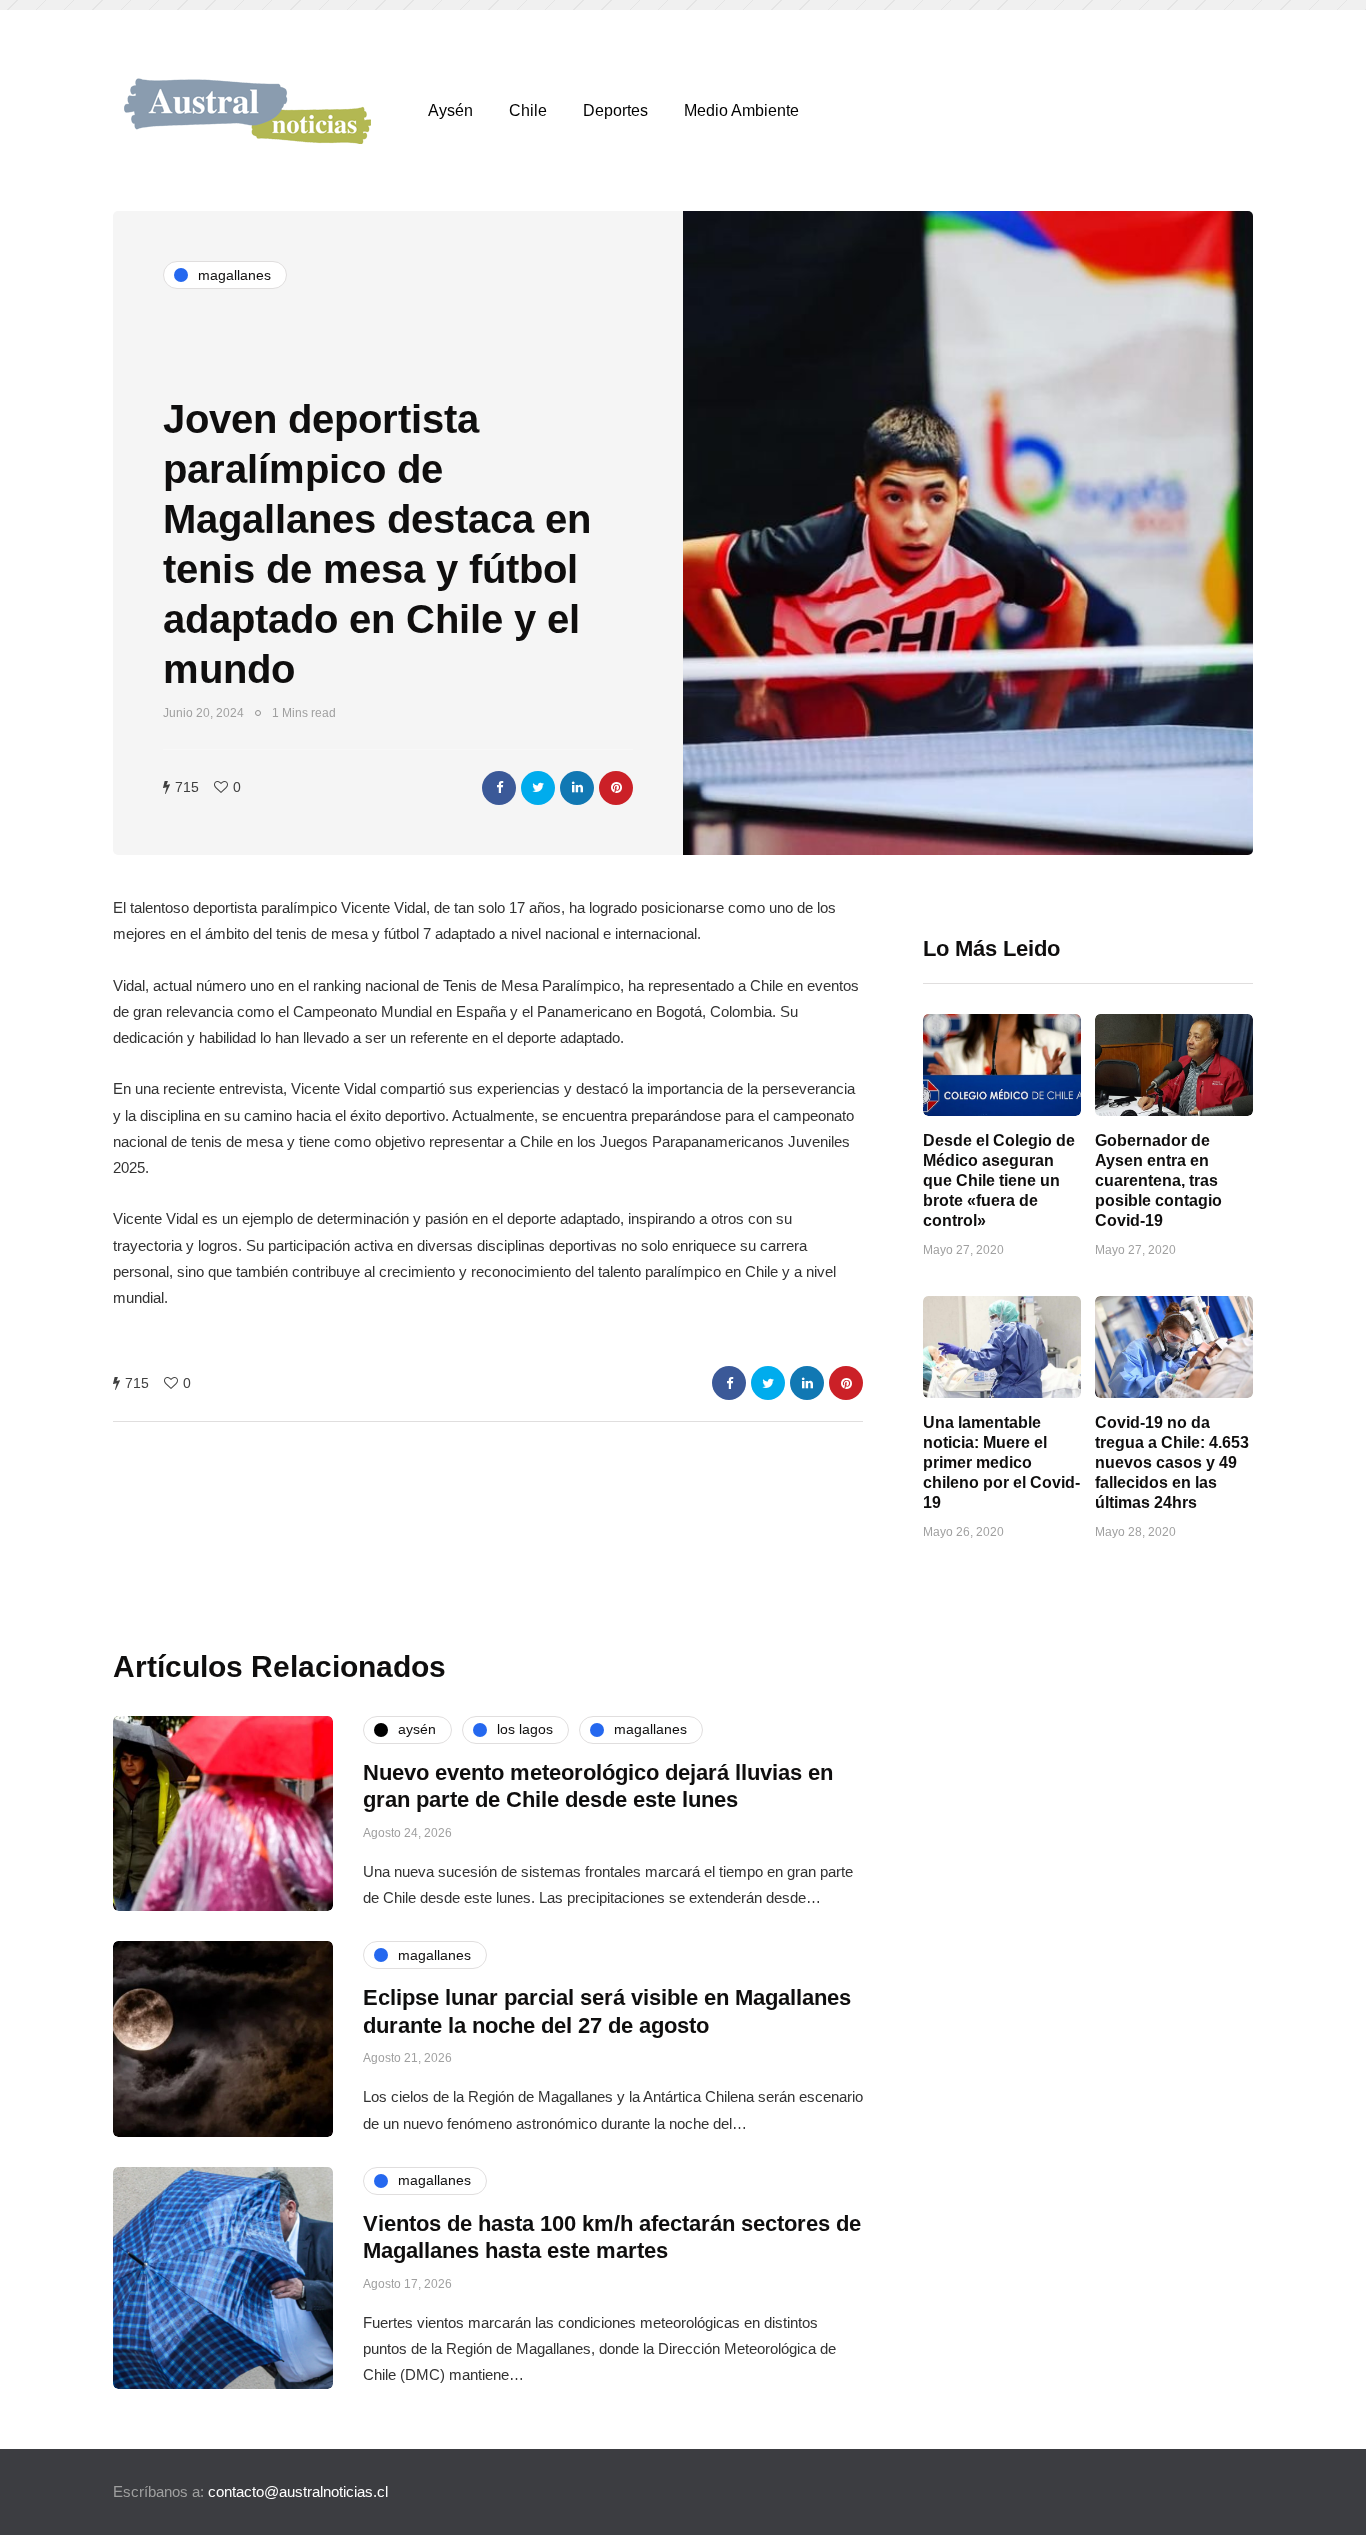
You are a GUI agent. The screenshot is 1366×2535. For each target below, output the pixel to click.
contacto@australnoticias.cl (298, 2491)
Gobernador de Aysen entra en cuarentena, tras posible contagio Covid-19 (1158, 1180)
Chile (528, 110)
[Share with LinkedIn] (577, 788)
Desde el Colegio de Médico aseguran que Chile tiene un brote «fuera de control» (999, 1180)
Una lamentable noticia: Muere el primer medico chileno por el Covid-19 (1001, 1462)
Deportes (615, 110)
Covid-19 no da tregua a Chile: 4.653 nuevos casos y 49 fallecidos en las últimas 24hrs (1172, 1462)
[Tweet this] (538, 788)
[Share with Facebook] (499, 788)
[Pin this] (616, 788)
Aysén (450, 110)
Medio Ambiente (741, 110)
